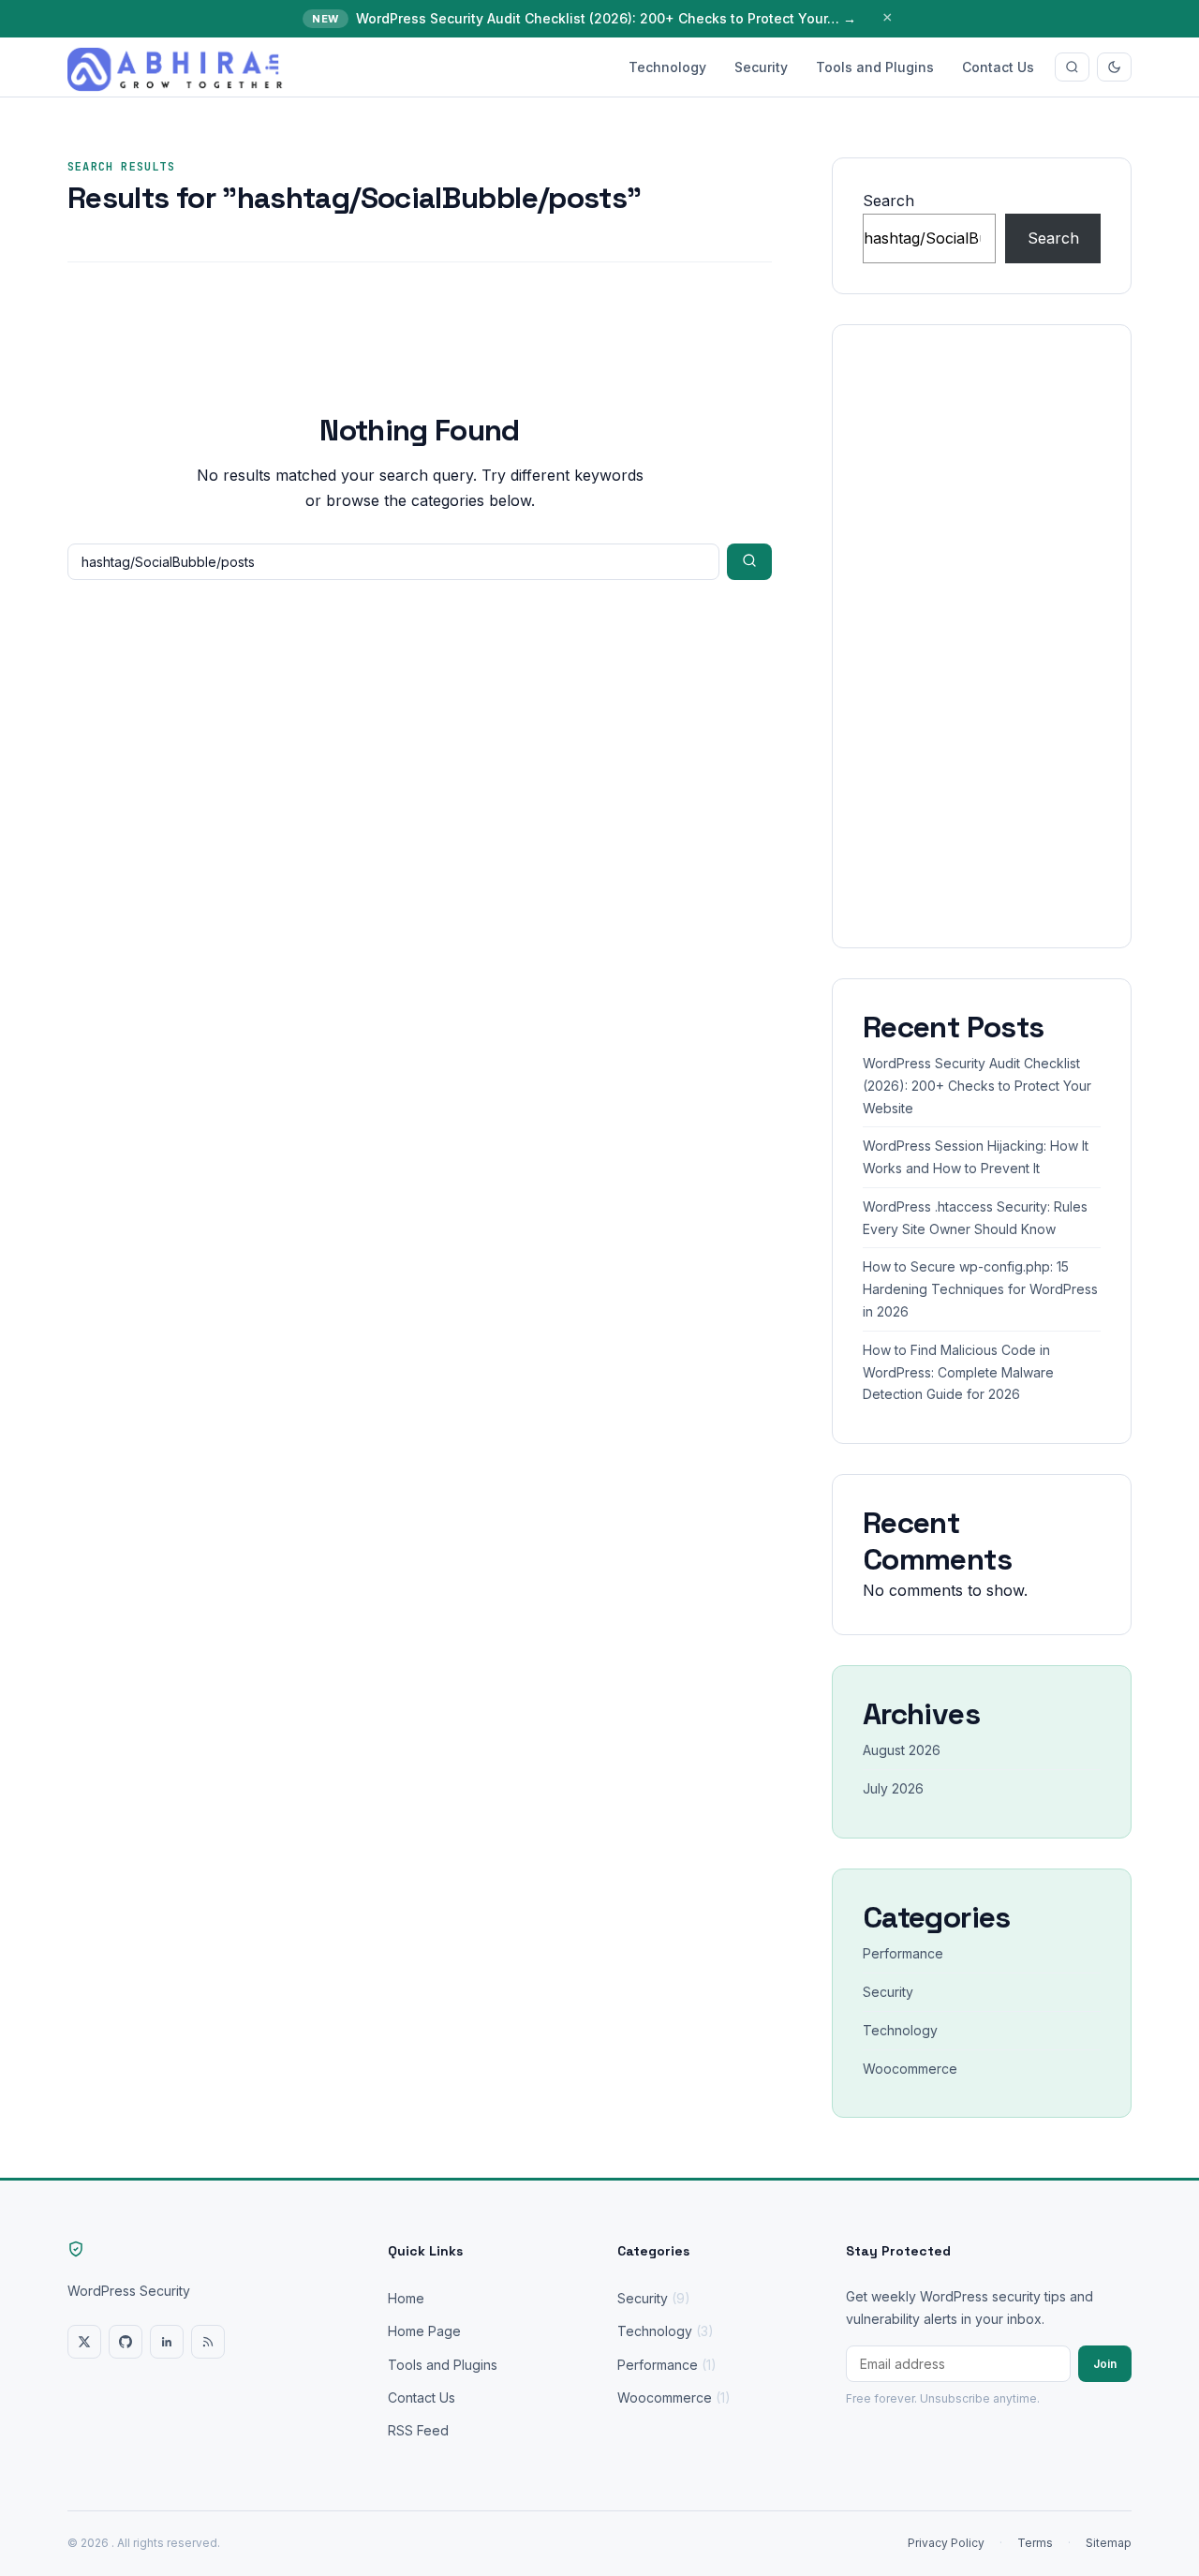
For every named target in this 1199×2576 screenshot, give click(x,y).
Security (761, 67)
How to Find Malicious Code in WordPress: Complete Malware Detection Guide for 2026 (958, 1372)
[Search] (1072, 67)
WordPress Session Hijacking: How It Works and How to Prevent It (976, 1157)
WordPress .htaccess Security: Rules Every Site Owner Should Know (975, 1218)
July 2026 (893, 1788)
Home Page (424, 2331)
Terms (1035, 2543)
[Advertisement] (982, 636)
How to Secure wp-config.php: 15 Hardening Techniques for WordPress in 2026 (980, 1289)
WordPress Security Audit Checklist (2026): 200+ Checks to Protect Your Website (977, 1086)
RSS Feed (418, 2430)
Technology (667, 67)
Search (888, 201)
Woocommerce (910, 2069)
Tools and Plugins (875, 67)
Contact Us (998, 67)
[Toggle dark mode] (1114, 67)
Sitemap (1109, 2543)
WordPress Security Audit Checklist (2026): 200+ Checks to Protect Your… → (606, 18)
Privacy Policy (946, 2543)
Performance (903, 1953)
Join (1105, 2364)
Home (406, 2298)
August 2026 (902, 1750)
